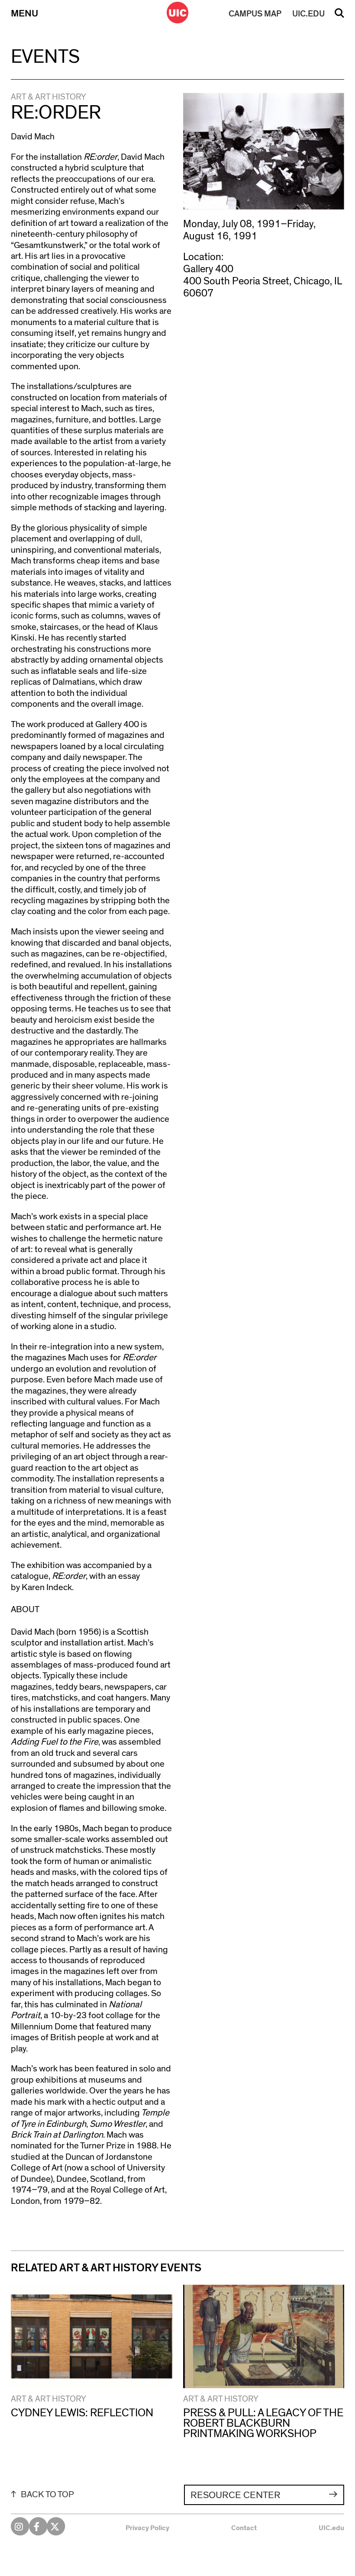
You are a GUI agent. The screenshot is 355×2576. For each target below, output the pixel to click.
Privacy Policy (147, 2528)
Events (45, 57)
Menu (24, 14)
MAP (255, 14)
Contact (244, 2528)
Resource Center (236, 2495)
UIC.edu (331, 2528)
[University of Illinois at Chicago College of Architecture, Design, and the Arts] (177, 13)
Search (339, 16)
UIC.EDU (308, 14)
